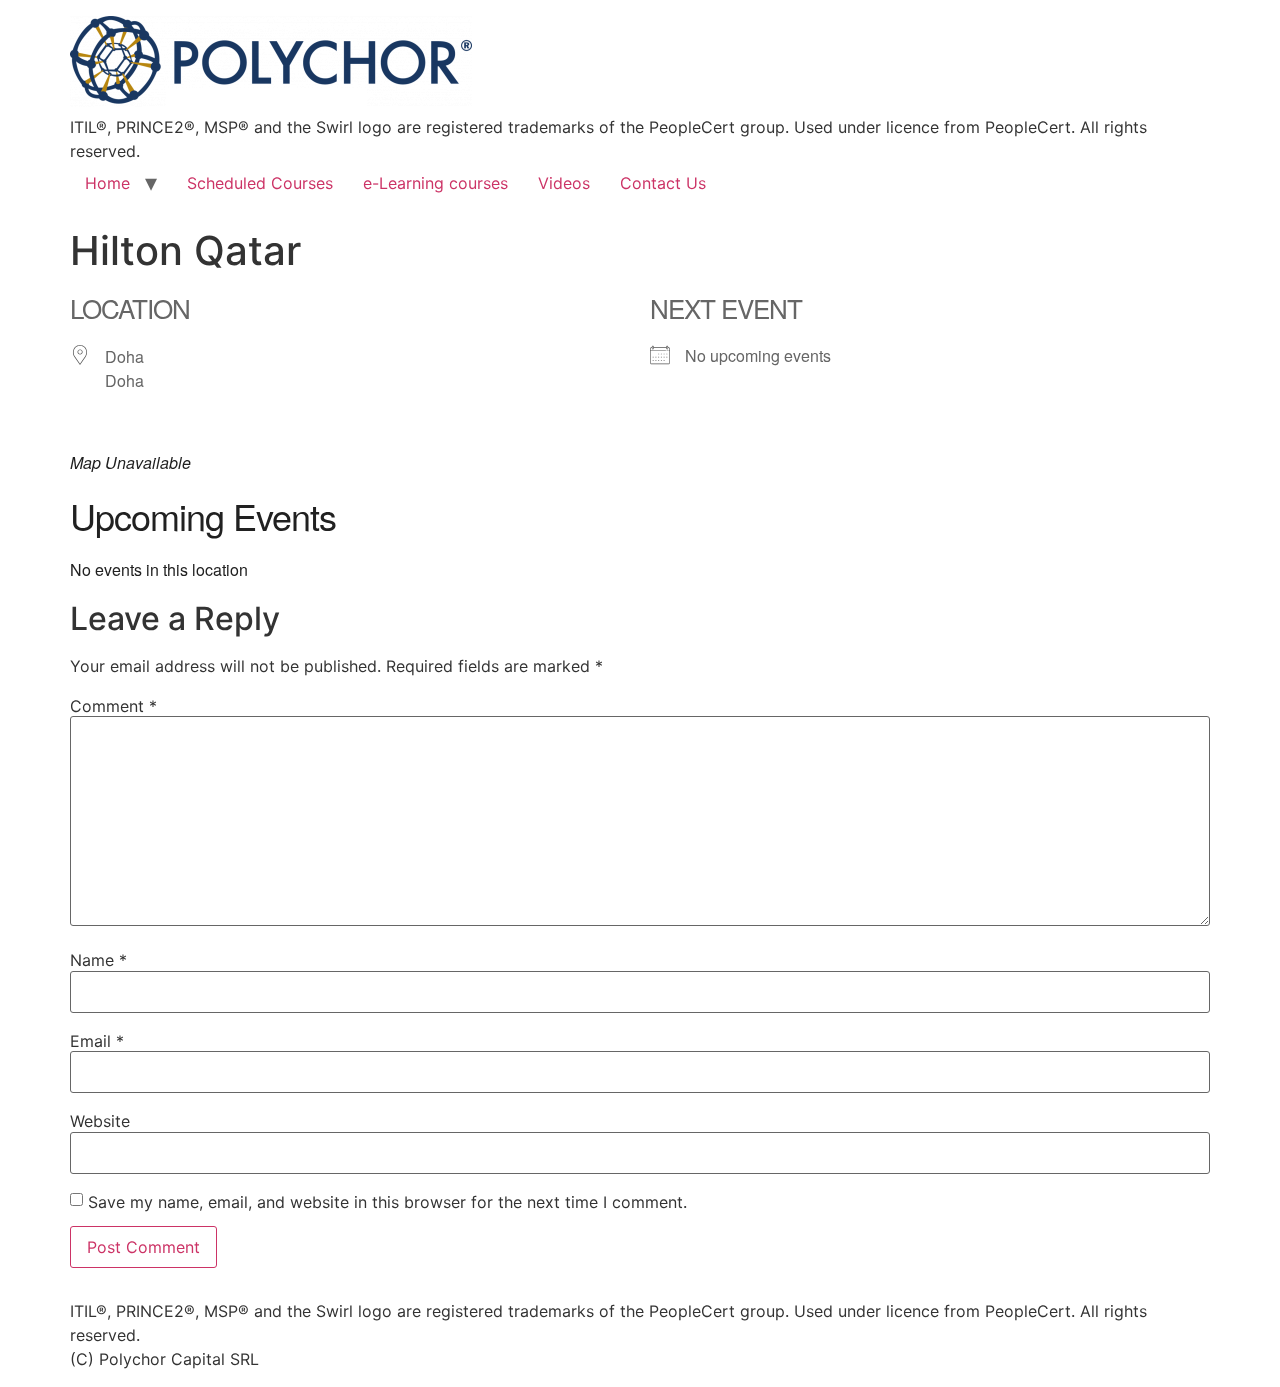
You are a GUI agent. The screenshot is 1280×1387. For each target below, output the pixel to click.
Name (98, 960)
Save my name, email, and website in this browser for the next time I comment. (387, 1202)
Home (107, 183)
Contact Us (663, 183)
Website (100, 1121)
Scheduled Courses (260, 183)
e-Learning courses (435, 183)
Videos (564, 183)
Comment (113, 706)
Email (97, 1041)
